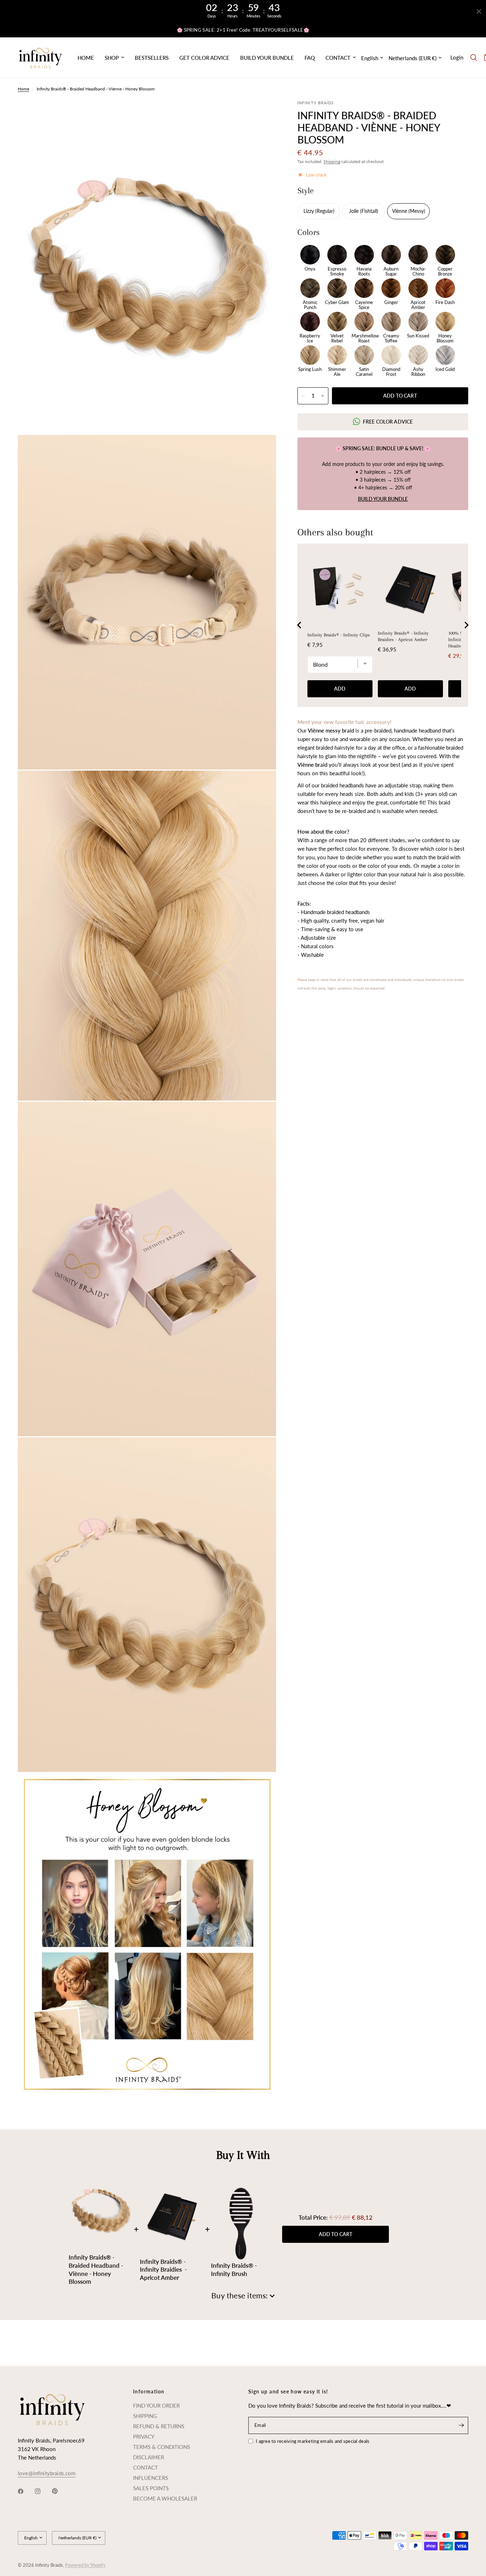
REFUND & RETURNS (159, 2426)
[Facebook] (26, 2491)
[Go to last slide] (300, 625)
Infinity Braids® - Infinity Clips (339, 635)
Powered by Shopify (85, 2565)
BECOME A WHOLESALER (165, 2498)
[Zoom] (261, 115)
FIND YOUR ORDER (156, 2406)
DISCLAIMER (149, 2457)
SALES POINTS (151, 2488)
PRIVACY (144, 2436)
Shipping (332, 161)
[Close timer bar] (479, 11)
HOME (86, 58)
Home (23, 89)
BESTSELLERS (152, 58)
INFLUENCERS (150, 2478)
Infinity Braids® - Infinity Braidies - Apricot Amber (403, 636)
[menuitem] (86, 58)
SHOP (112, 58)
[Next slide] (466, 625)
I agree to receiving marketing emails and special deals (313, 2441)
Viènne (400, 211)
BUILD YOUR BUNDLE (267, 58)
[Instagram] (43, 2491)
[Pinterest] (60, 2491)
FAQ (310, 58)
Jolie (355, 211)
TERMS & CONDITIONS (162, 2447)
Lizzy (309, 211)
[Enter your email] (461, 2425)
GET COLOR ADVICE (204, 58)
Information (149, 2392)
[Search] (474, 58)
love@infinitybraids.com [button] (47, 2473)
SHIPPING (145, 2416)
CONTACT (338, 58)
